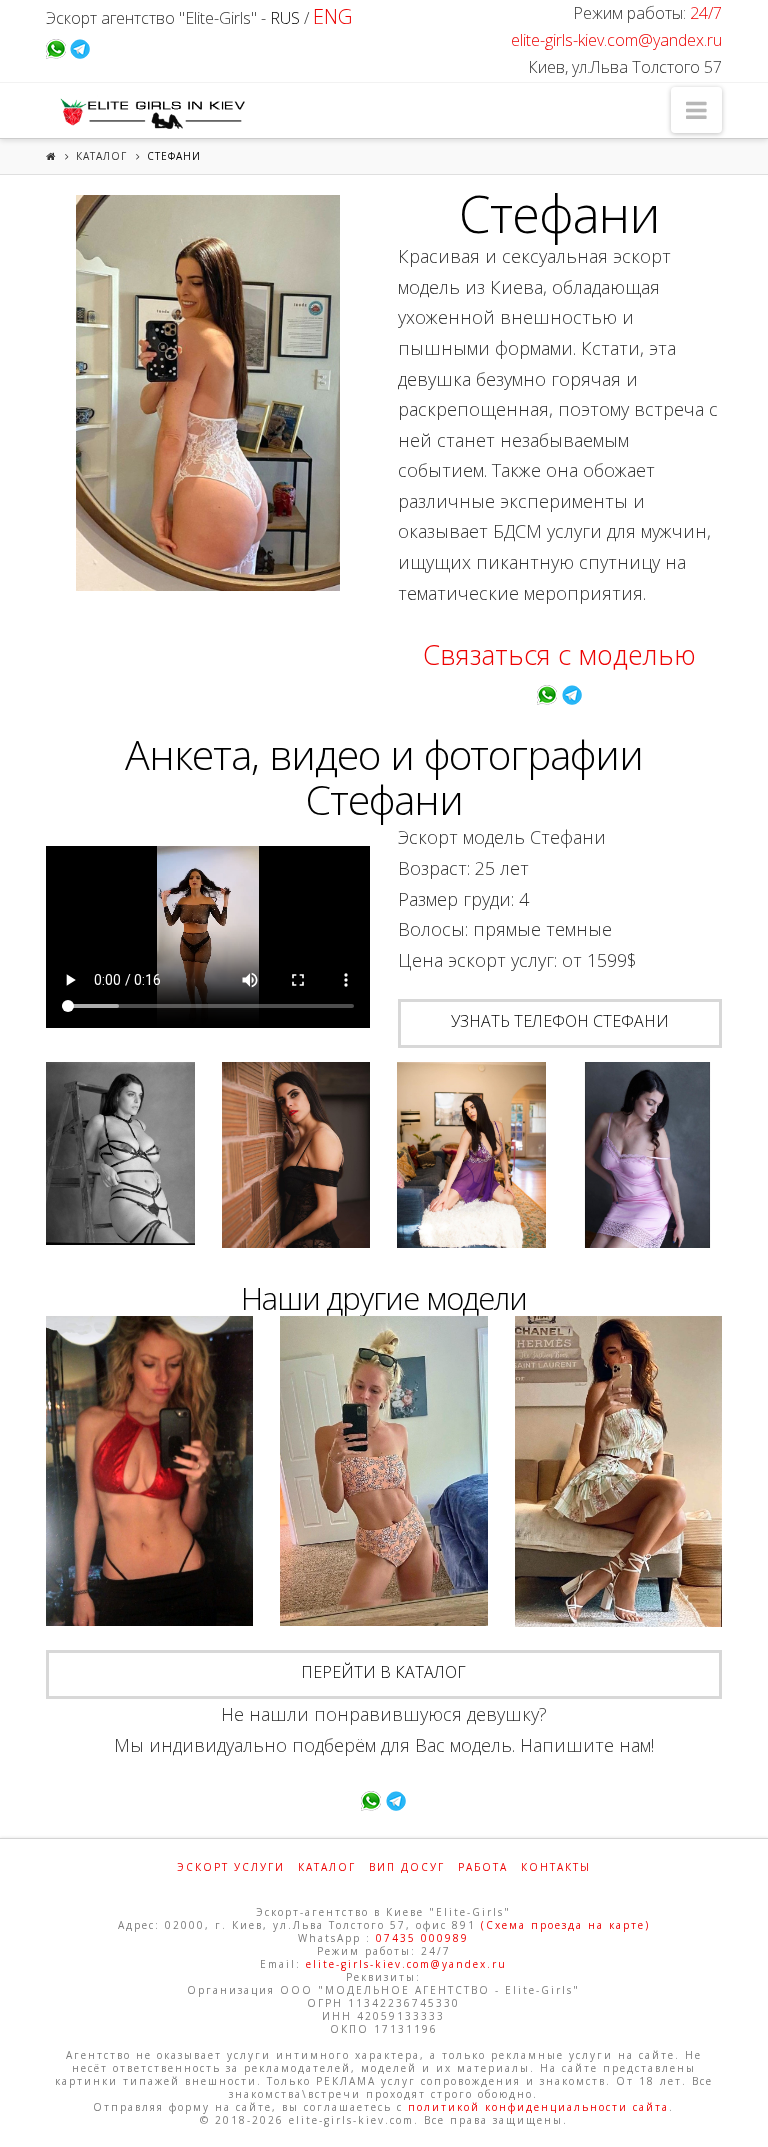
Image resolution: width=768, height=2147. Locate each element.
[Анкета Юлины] (383, 1471)
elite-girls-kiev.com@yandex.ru (616, 40)
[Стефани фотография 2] (120, 1153)
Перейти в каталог (383, 1672)
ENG (332, 16)
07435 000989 (422, 1938)
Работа (483, 1867)
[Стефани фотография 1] (208, 393)
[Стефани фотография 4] (471, 1155)
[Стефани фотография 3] (296, 1155)
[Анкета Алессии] (618, 1471)
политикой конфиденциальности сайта (538, 2107)
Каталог (101, 156)
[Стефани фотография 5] (647, 1155)
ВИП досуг (407, 1867)
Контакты (556, 1867)
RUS (285, 18)
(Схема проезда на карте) (565, 1925)
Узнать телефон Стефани (560, 1021)
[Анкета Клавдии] (149, 1471)
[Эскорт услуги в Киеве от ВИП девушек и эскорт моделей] (150, 113)
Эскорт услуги (231, 1867)
